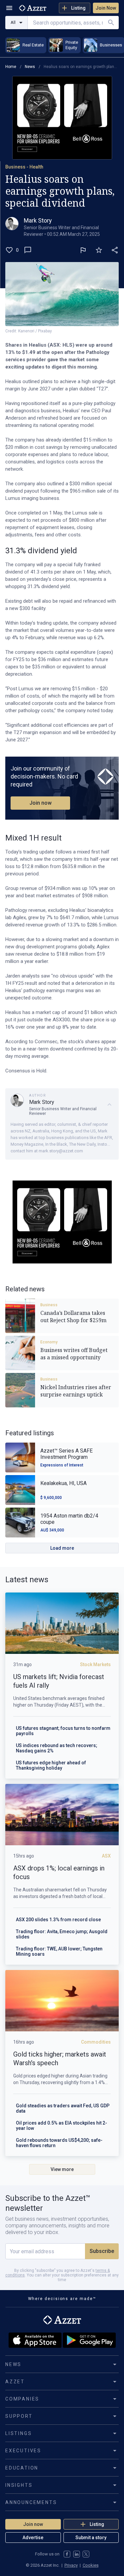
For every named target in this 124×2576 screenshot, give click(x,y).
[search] (111, 23)
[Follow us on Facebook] (67, 2554)
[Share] (115, 250)
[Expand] (109, 1105)
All (13, 22)
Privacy (71, 2565)
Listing (78, 8)
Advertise (33, 2538)
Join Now (106, 8)
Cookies (91, 2565)
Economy (49, 1342)
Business (49, 1305)
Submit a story (91, 2538)
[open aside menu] (9, 8)
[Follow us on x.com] (86, 2554)
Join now (41, 803)
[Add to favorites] (99, 250)
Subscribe (102, 2251)
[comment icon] (28, 250)
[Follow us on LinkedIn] (77, 2554)
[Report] (83, 250)
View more (62, 2169)
